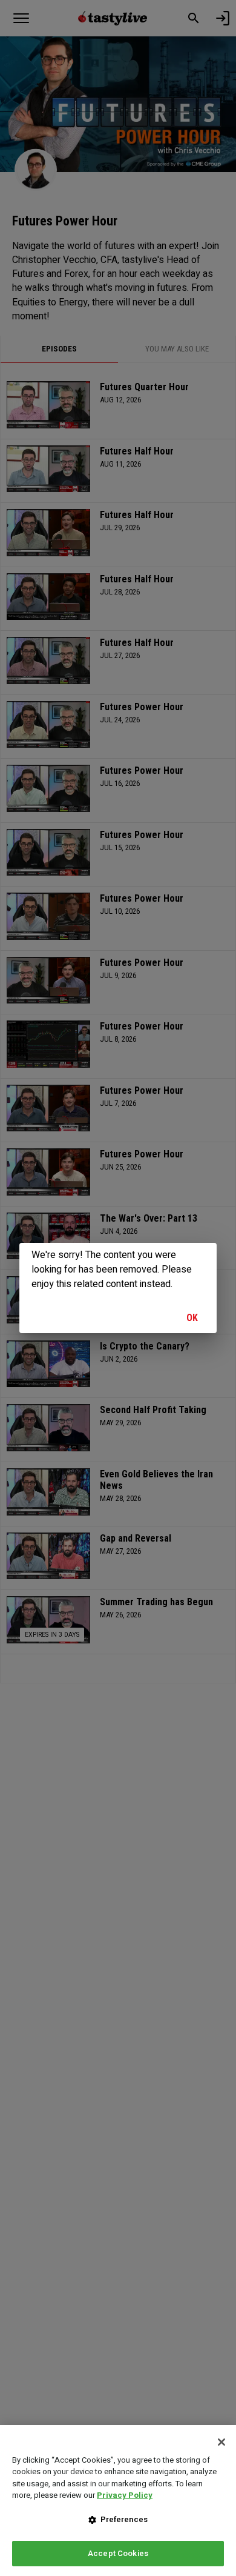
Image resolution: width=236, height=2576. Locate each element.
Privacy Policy (125, 2495)
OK (192, 1318)
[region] (118, 2501)
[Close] (221, 2442)
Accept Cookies (118, 2553)
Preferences (124, 2519)
